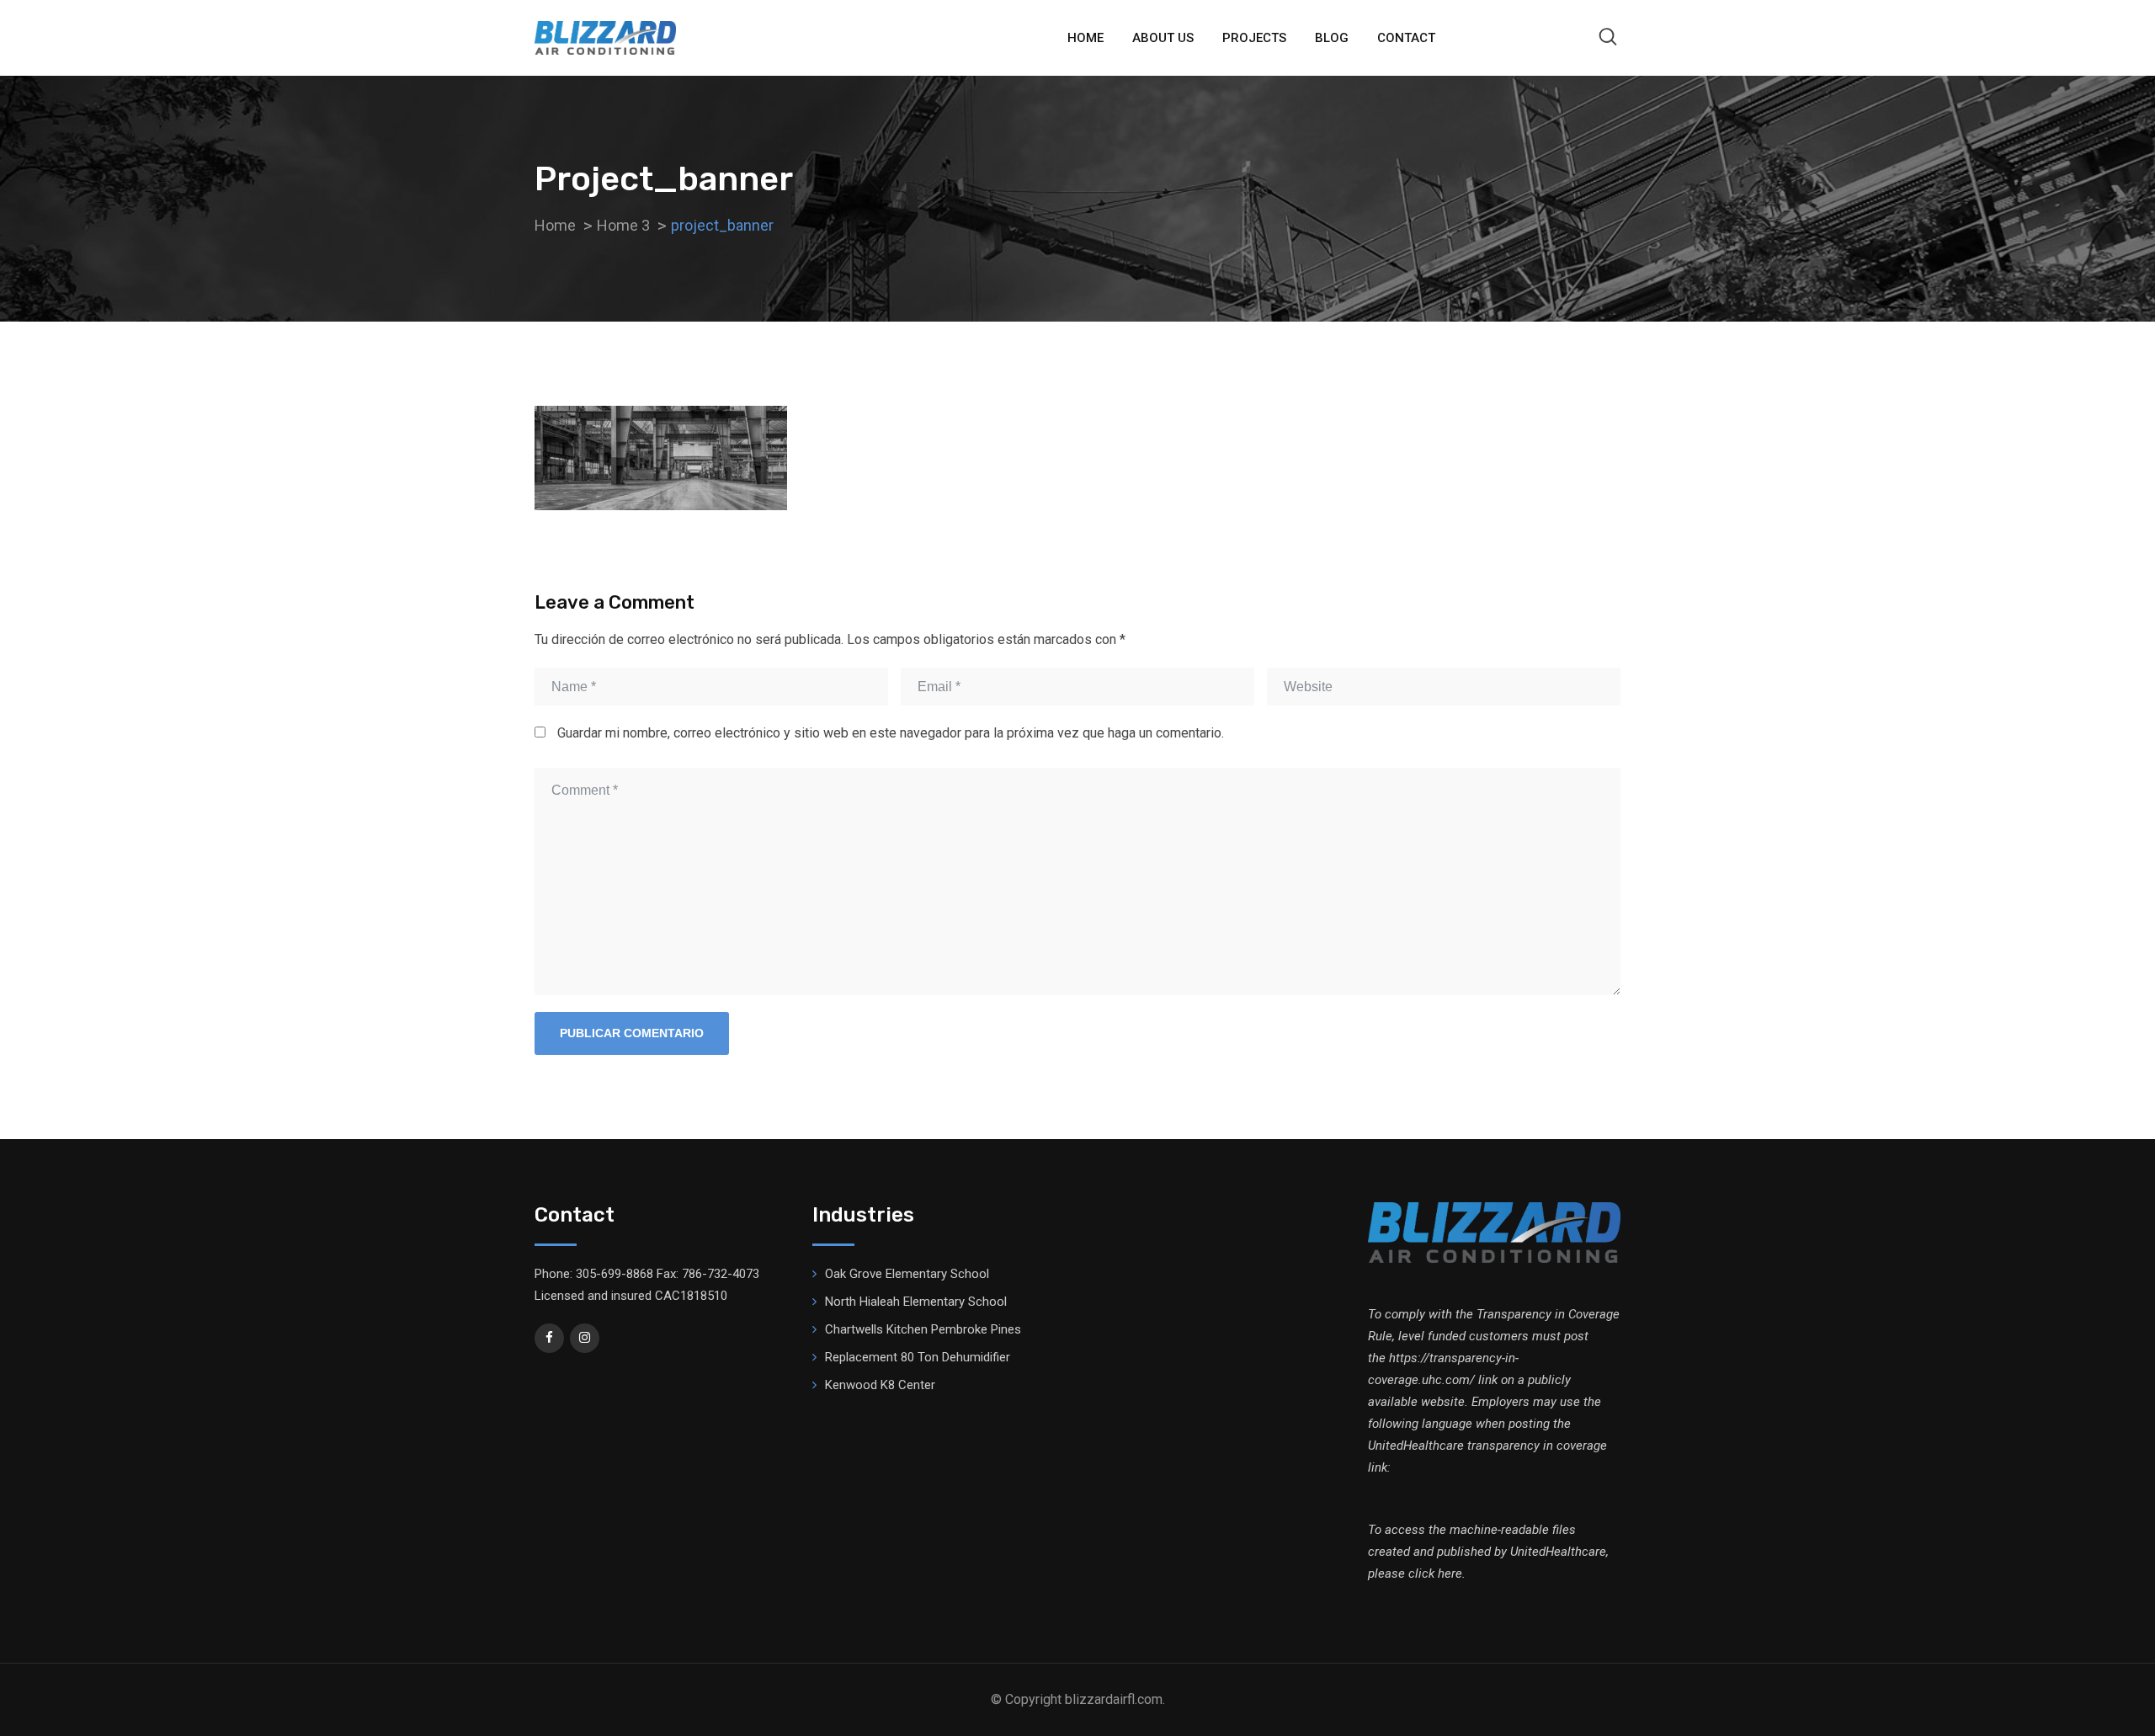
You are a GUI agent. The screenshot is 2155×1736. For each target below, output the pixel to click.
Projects (1254, 38)
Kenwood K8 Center (880, 1385)
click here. (1437, 1574)
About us (1163, 38)
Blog (1332, 38)
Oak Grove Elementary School (907, 1274)
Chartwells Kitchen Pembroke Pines (923, 1329)
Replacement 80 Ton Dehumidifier (918, 1357)
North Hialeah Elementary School (916, 1302)
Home (1085, 38)
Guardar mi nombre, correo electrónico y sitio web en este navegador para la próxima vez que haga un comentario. (891, 733)
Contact (1406, 38)
